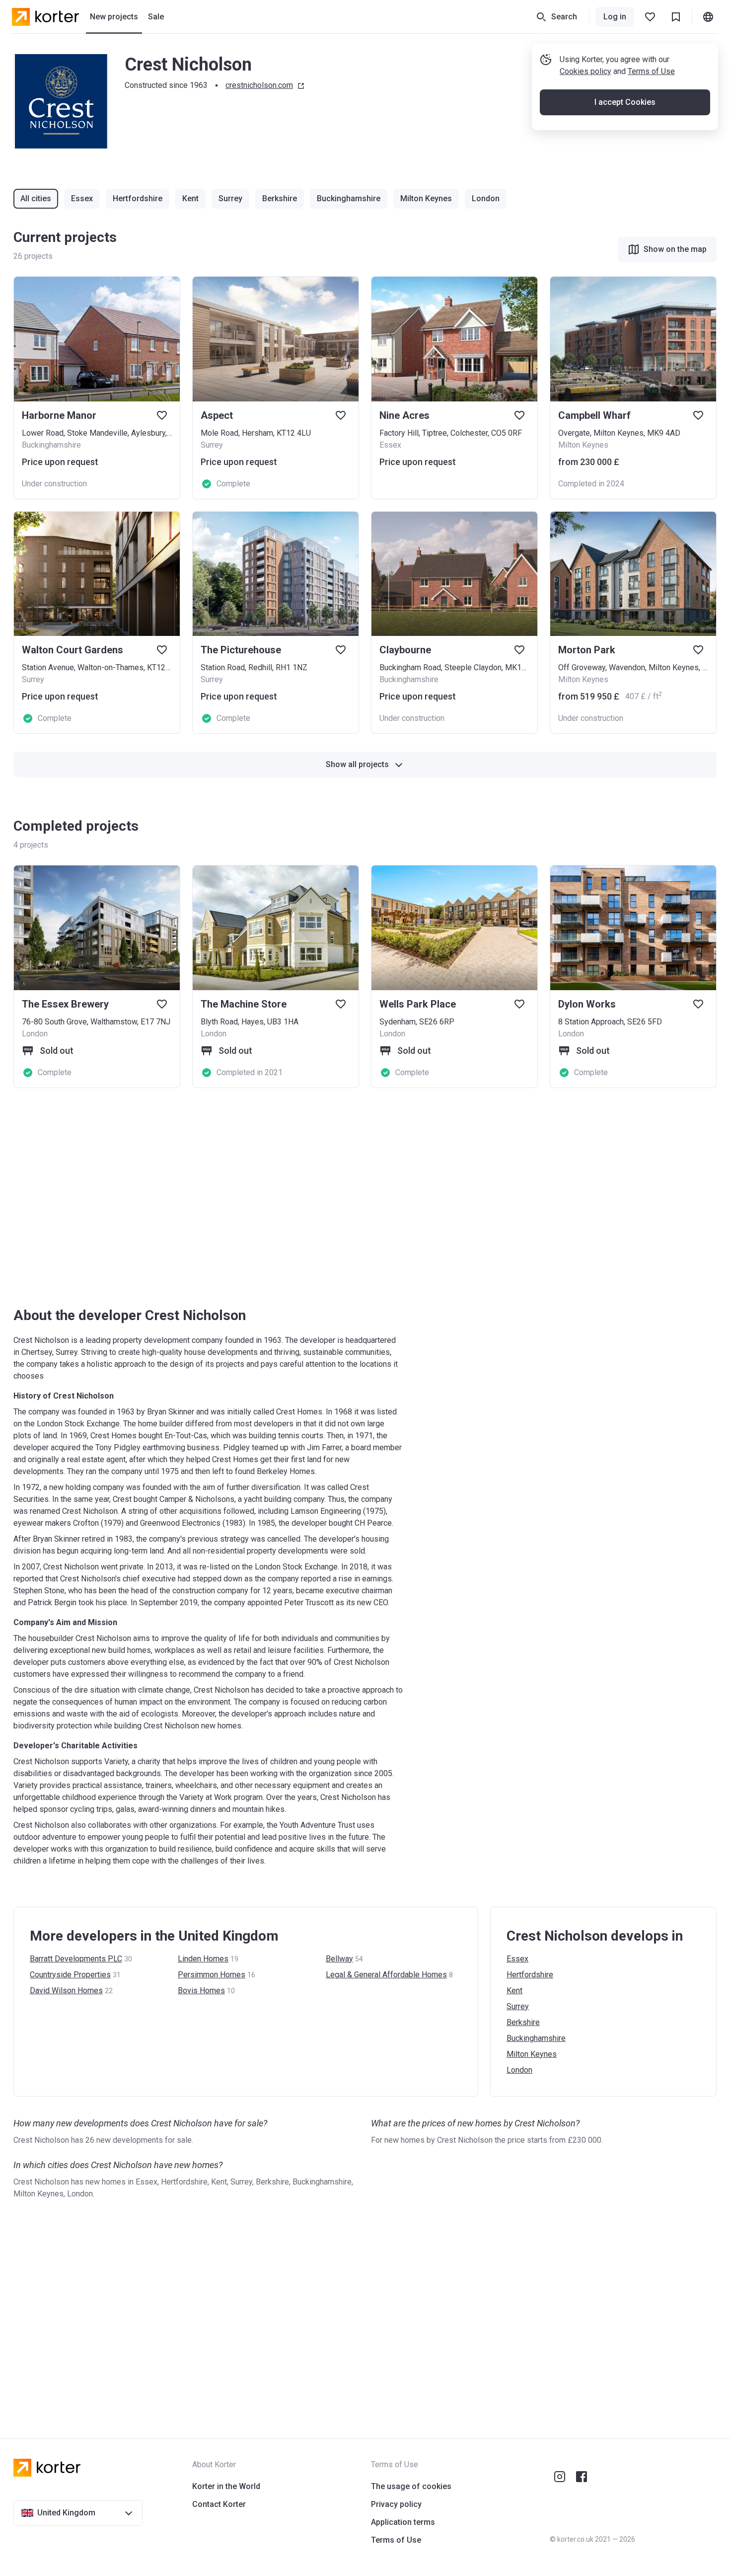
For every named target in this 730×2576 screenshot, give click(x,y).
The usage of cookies (411, 2486)
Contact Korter (219, 2504)
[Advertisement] (311, 1197)
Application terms (403, 2522)
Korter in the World (226, 2486)
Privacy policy (396, 2504)
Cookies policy (585, 71)
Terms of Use (651, 71)
